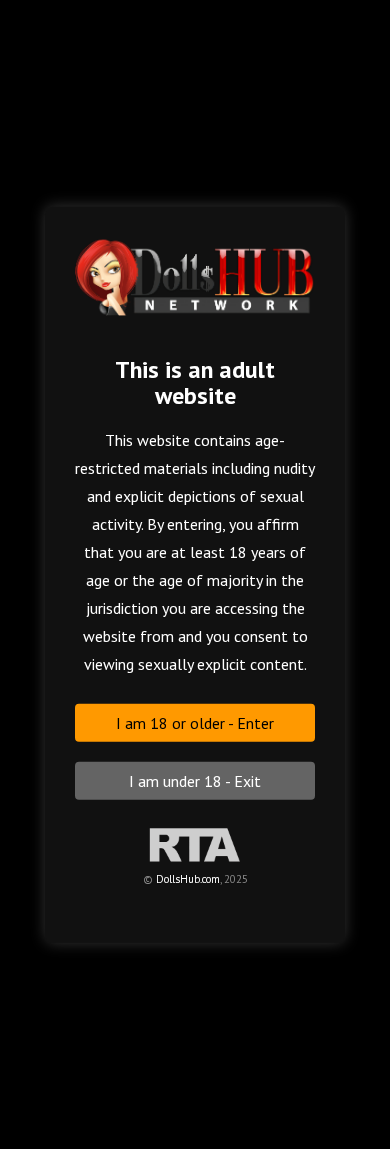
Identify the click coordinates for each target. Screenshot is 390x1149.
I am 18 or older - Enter (195, 722)
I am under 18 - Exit (195, 780)
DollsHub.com (188, 878)
